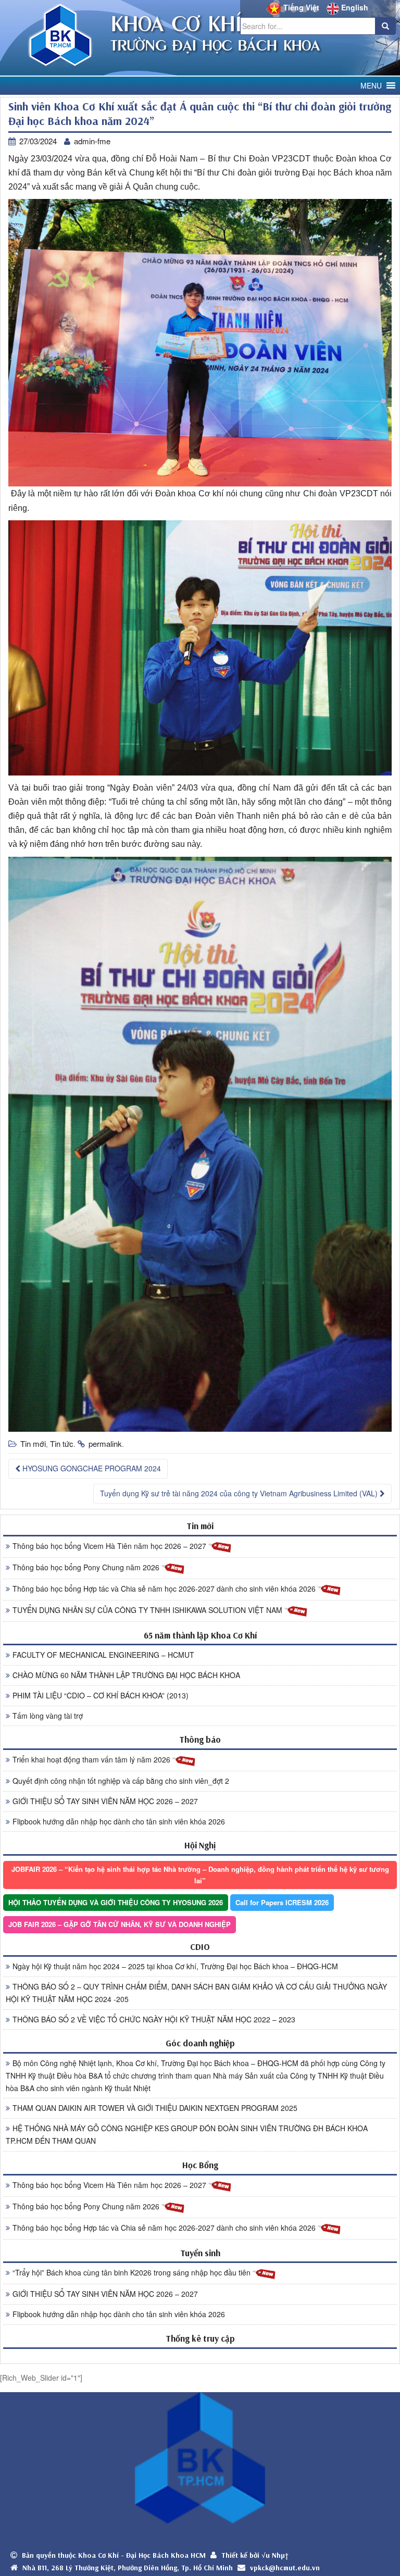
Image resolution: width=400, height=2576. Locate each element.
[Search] (385, 26)
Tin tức (62, 1443)
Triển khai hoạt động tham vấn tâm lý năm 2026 (92, 1759)
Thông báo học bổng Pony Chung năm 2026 (87, 1567)
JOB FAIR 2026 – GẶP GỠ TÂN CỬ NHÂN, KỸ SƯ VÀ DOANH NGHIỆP (120, 1924)
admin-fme (92, 141)
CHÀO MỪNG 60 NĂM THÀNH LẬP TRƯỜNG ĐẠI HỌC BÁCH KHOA (126, 1675)
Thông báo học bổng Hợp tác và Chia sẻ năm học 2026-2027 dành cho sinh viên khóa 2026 (165, 1589)
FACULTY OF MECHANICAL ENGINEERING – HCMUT (103, 1655)
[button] (371, 86)
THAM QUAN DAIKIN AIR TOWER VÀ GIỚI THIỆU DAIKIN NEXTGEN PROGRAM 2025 (155, 2108)
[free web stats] (200, 2356)
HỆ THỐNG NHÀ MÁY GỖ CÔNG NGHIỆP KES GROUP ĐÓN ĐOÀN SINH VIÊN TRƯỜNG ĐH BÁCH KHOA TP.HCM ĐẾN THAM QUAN (187, 2134)
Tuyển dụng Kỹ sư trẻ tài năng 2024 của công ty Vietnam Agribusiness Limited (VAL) (240, 1493)
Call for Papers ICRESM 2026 (282, 1902)
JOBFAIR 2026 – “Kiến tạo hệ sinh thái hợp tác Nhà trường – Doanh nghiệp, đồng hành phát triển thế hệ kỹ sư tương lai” (200, 1875)
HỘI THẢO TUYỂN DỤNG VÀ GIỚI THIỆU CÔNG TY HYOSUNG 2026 (116, 1902)
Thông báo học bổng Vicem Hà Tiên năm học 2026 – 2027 (110, 1546)
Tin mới (33, 1443)
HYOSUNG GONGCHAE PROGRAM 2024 (91, 1468)
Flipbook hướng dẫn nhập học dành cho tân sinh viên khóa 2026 (119, 1821)
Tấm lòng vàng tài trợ (48, 1716)
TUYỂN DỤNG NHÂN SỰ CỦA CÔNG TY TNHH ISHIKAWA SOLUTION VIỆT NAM (148, 1610)
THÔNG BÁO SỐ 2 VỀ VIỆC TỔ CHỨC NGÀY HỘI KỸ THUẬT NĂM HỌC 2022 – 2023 (154, 2019)
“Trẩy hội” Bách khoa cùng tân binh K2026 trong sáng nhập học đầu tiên (133, 2272)
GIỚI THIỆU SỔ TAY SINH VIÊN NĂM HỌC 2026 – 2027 (105, 1801)
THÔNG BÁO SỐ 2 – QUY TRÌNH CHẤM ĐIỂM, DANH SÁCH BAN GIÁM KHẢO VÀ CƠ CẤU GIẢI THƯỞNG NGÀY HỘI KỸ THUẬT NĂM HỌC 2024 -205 (196, 1993)
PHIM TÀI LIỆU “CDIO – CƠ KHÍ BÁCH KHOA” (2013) (101, 1695)
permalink (105, 1443)
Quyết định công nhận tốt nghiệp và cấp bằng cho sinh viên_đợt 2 (121, 1781)
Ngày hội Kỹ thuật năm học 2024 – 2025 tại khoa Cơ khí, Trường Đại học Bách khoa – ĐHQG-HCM (175, 1966)
